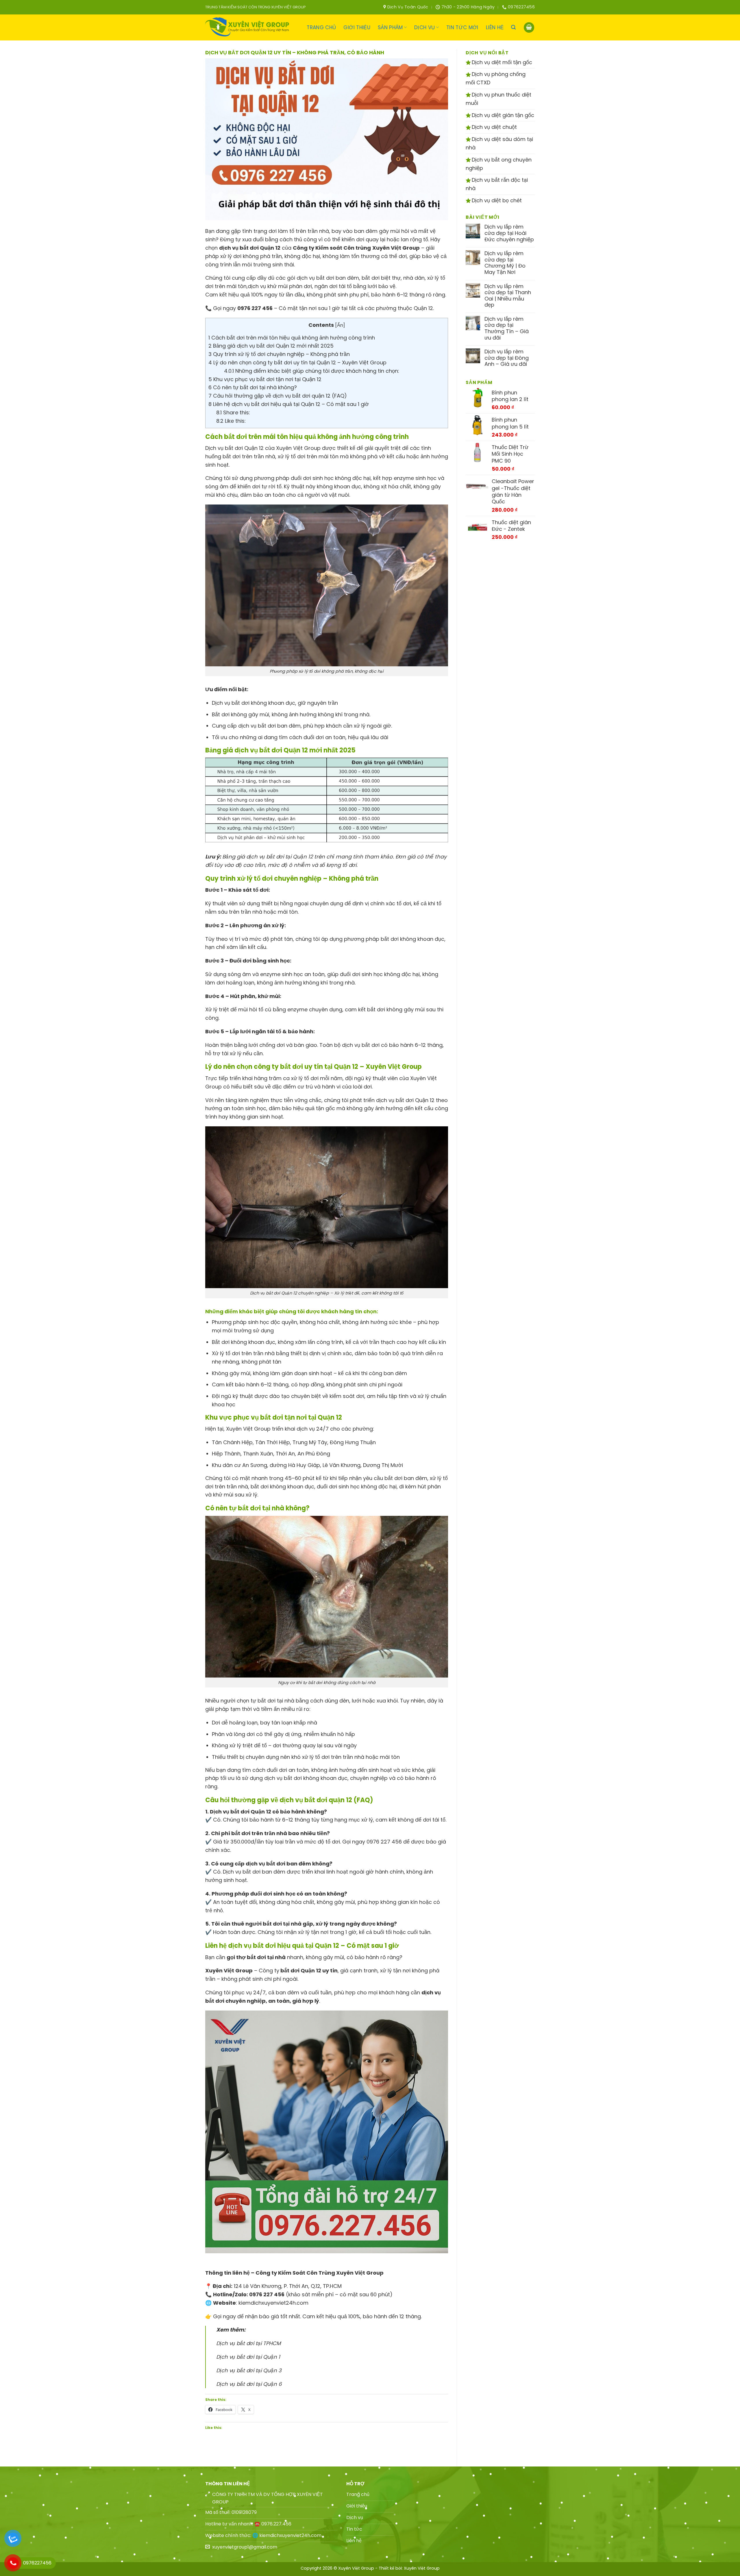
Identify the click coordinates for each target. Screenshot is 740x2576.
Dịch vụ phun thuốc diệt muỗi (498, 99)
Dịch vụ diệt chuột (494, 127)
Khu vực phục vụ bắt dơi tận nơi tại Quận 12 (265, 379)
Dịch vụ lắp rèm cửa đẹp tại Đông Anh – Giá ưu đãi (507, 358)
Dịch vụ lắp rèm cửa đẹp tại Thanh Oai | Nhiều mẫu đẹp (508, 296)
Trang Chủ (321, 27)
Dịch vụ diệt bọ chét (496, 200)
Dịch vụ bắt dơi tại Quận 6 (249, 2384)
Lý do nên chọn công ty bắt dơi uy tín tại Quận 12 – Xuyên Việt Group (297, 362)
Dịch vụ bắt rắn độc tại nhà (497, 184)
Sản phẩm (390, 27)
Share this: (233, 412)
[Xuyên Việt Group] (249, 27)
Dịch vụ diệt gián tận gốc (502, 115)
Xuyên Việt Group (422, 2568)
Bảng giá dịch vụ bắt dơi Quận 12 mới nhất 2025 (271, 346)
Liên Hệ (495, 27)
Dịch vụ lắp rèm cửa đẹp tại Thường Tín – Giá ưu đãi (507, 328)
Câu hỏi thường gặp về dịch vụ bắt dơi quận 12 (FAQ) (278, 396)
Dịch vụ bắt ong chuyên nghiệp (499, 164)
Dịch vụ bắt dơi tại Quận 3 (249, 2370)
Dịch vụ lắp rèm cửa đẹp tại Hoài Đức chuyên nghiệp (509, 233)
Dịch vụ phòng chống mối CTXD (496, 78)
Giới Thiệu (357, 27)
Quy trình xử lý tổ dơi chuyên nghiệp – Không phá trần (279, 354)
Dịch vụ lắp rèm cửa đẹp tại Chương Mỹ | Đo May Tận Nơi (505, 263)
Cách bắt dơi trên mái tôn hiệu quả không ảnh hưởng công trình (292, 338)
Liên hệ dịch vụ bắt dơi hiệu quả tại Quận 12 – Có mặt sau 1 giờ (289, 404)
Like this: (231, 421)
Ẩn (340, 325)
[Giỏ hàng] (529, 28)
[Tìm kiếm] (513, 27)
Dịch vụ (424, 27)
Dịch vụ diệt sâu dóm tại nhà (499, 143)
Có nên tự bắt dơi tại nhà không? (253, 387)
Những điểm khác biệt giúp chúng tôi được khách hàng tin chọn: (312, 371)
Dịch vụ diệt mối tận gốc (501, 62)
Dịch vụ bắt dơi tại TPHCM (248, 2343)
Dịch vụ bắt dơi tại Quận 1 (248, 2357)
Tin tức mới (462, 27)
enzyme (404, 478)
